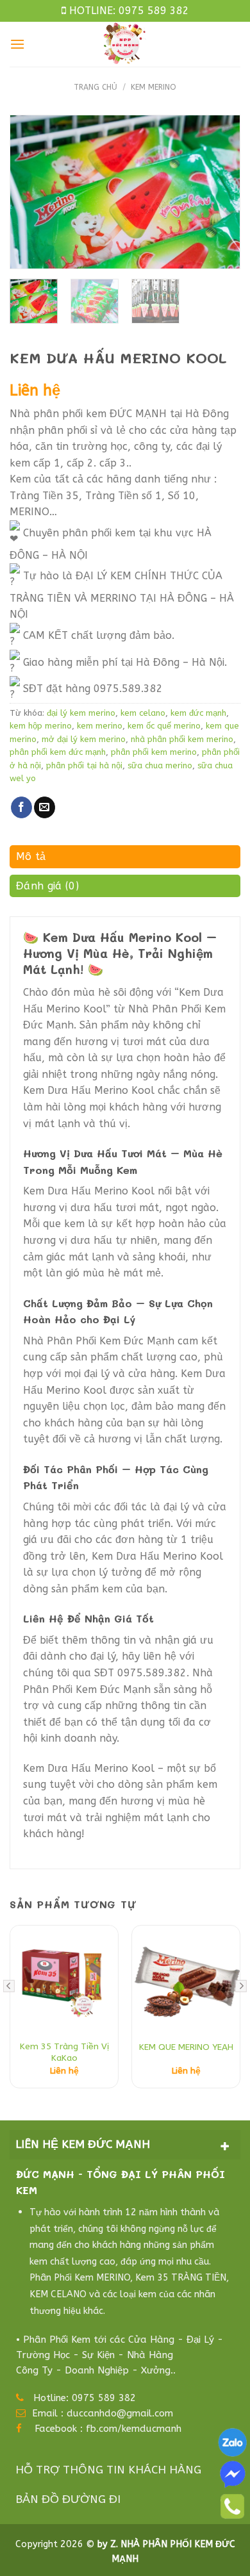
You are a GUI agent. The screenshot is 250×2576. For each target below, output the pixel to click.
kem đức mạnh (198, 713)
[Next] (228, 192)
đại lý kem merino (81, 713)
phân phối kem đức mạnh (58, 752)
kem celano (143, 713)
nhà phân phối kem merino (182, 739)
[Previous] (22, 192)
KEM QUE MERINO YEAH (186, 2047)
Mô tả (31, 856)
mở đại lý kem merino (84, 739)
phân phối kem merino (154, 752)
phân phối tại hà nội (84, 765)
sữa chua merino (160, 765)
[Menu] (17, 44)
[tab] (125, 860)
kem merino (100, 726)
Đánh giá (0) (47, 886)
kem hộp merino (41, 726)
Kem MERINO (154, 87)
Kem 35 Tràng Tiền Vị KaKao (64, 2052)
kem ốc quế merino (164, 726)
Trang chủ (96, 87)
